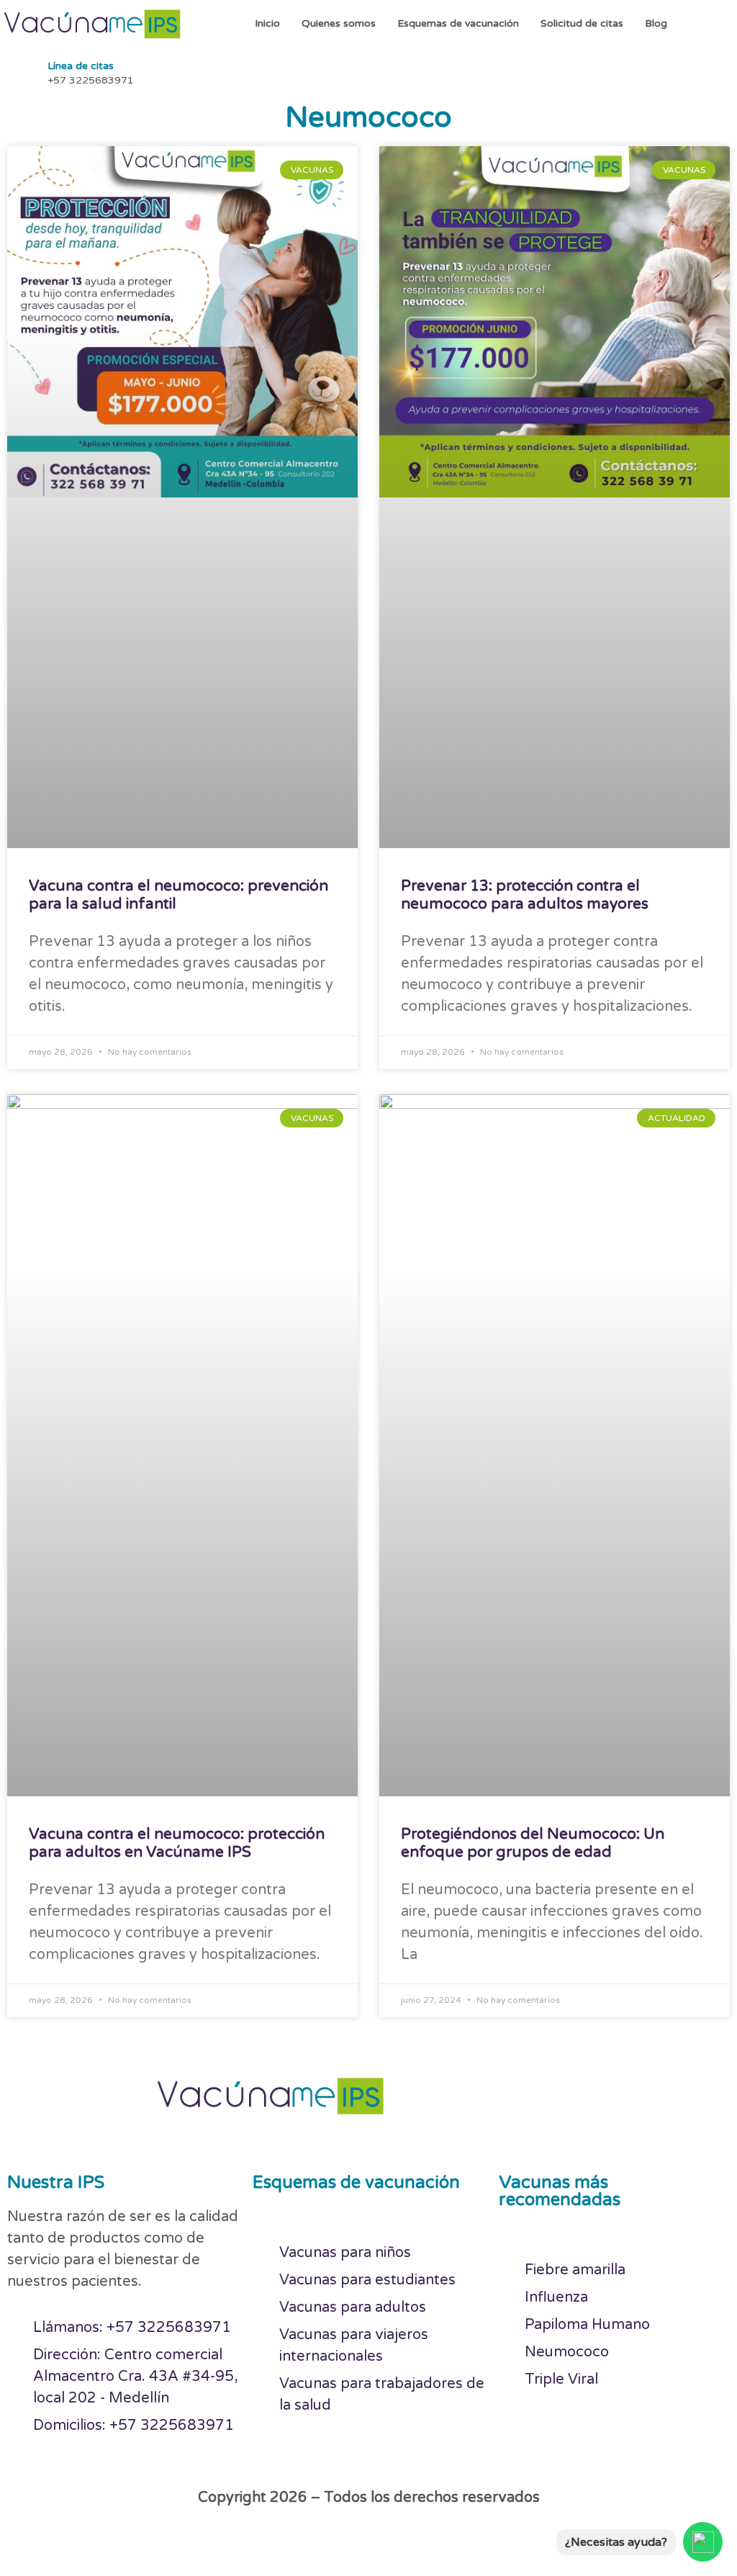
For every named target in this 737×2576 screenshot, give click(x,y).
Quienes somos (339, 23)
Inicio (267, 23)
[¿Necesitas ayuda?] (703, 2542)
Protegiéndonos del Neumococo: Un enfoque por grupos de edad (533, 1843)
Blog (656, 23)
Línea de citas (81, 66)
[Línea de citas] (22, 71)
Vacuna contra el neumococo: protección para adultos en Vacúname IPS (177, 1843)
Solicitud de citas (582, 23)
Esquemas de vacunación (458, 23)
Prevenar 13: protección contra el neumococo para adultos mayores (525, 895)
